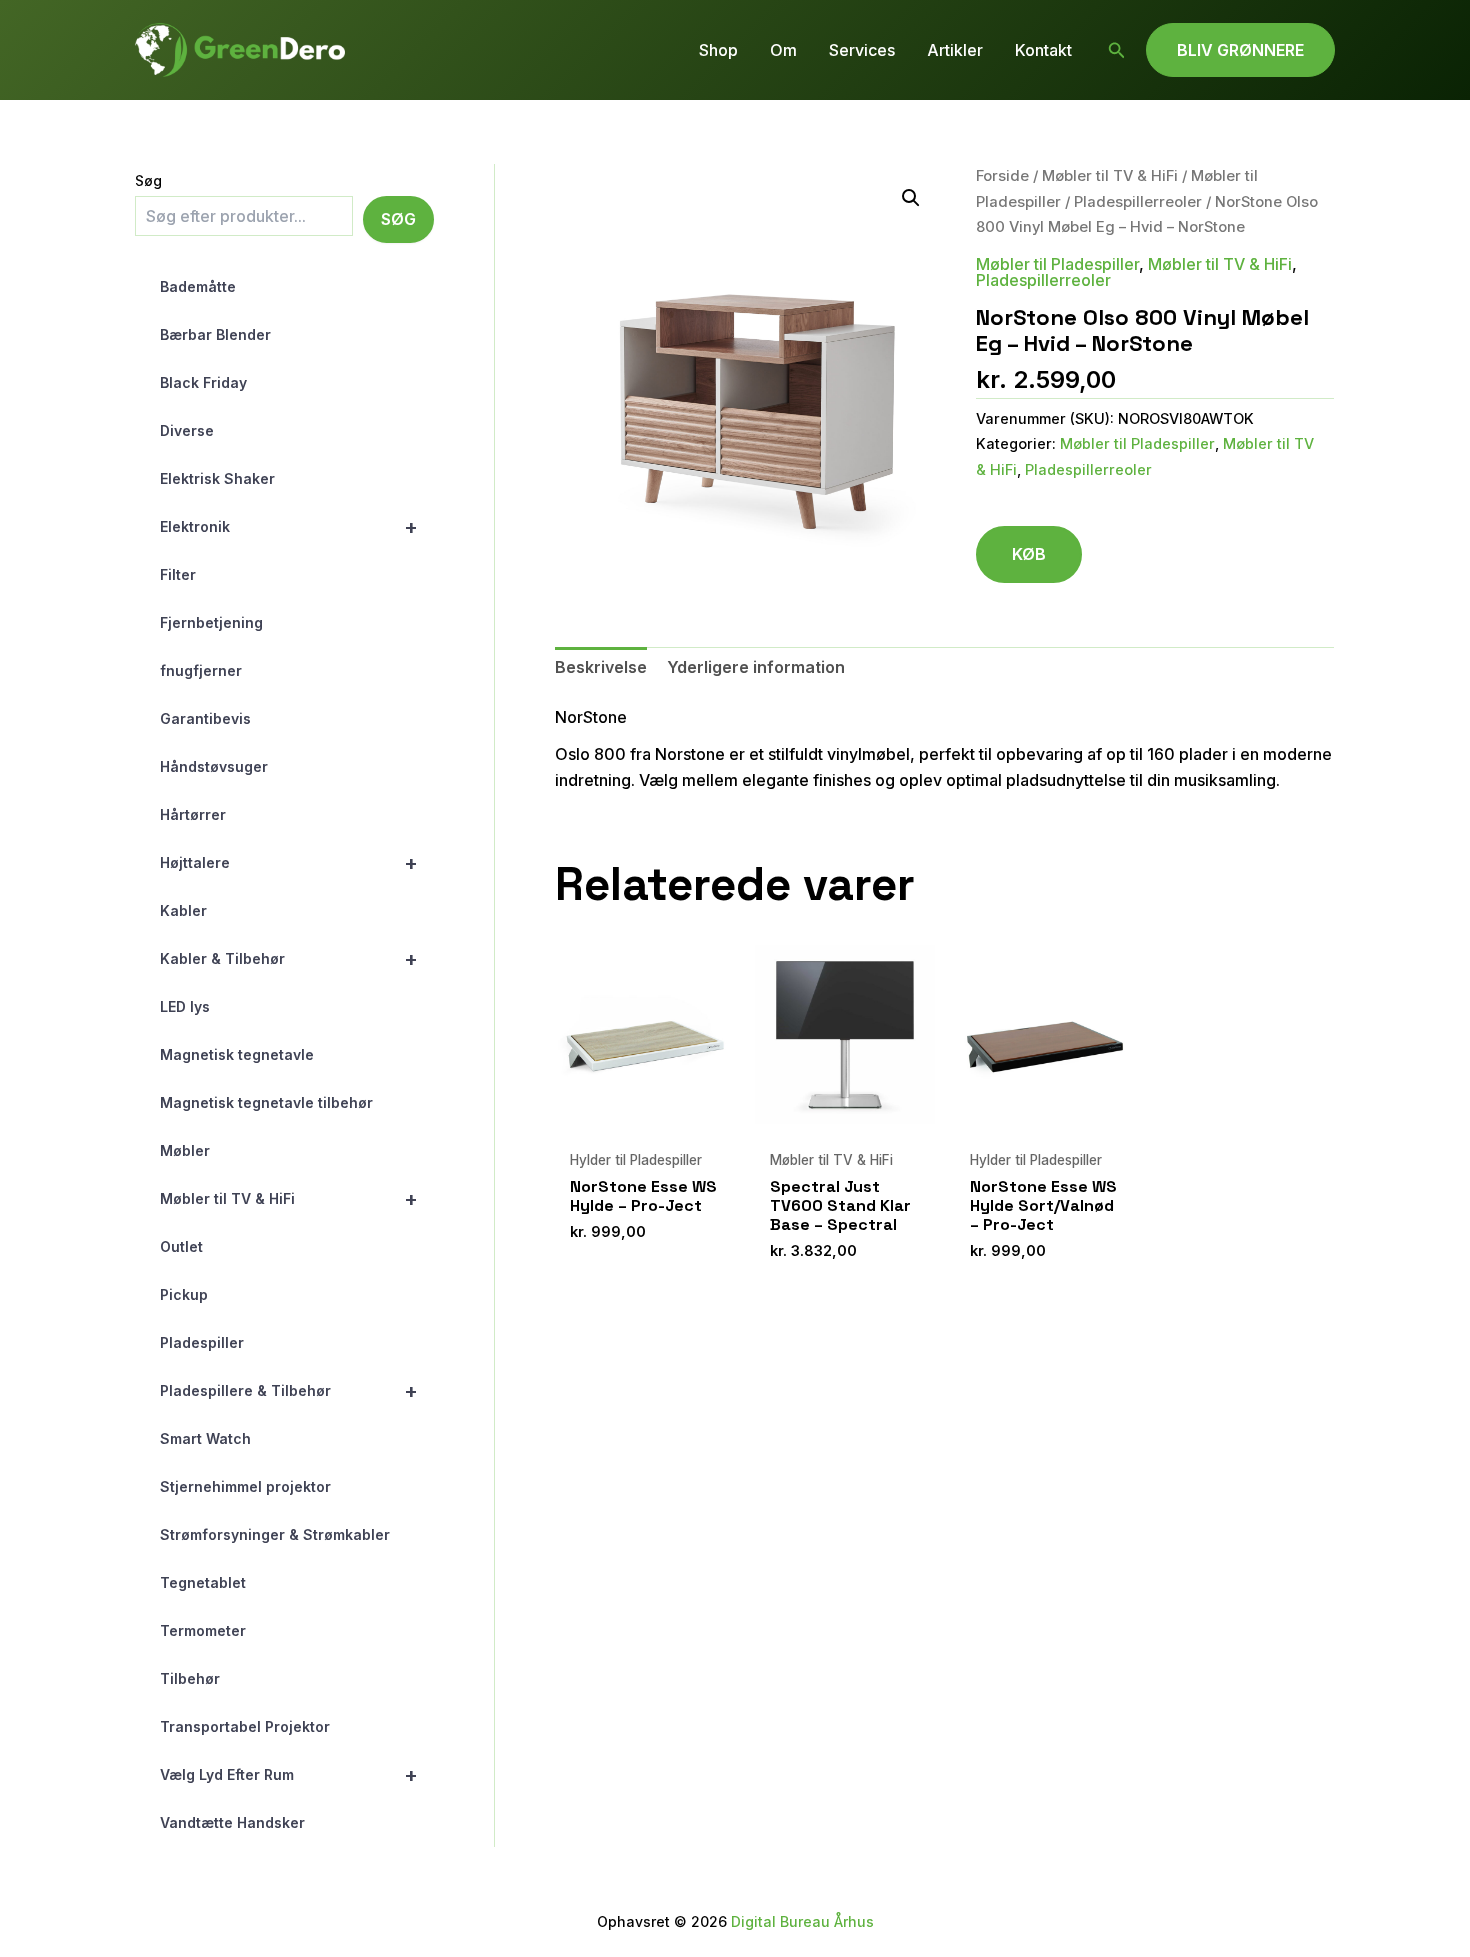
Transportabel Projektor (245, 1726)
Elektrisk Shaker (217, 478)
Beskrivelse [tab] (601, 667)
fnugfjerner (201, 670)
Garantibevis (205, 718)
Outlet (181, 1246)
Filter (178, 574)
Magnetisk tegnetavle (237, 1054)
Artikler (955, 50)
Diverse (187, 430)
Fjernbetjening (211, 622)
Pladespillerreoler (1138, 202)
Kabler (183, 910)
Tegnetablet (203, 1582)
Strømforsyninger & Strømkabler (275, 1534)
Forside (1002, 176)
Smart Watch (205, 1438)
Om (783, 50)
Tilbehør (190, 1678)
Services (862, 50)
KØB (1029, 554)
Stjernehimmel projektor (245, 1486)
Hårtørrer (193, 814)
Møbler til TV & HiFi (289, 1199)
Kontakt (1043, 50)
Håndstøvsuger (214, 766)
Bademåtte (198, 286)
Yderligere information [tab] (756, 667)
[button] (1117, 50)
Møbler (185, 1150)
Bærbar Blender (215, 334)
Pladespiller (202, 1342)
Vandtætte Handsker (232, 1822)
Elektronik (289, 527)
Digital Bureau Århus (802, 1921)
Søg (148, 180)
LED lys (185, 1006)
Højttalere (289, 863)
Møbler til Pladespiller (1057, 264)
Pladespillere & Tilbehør (289, 1391)
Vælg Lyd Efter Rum (289, 1775)
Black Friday (203, 382)
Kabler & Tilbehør (289, 959)
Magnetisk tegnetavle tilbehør (266, 1102)
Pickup (184, 1294)
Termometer (203, 1630)
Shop (718, 50)
